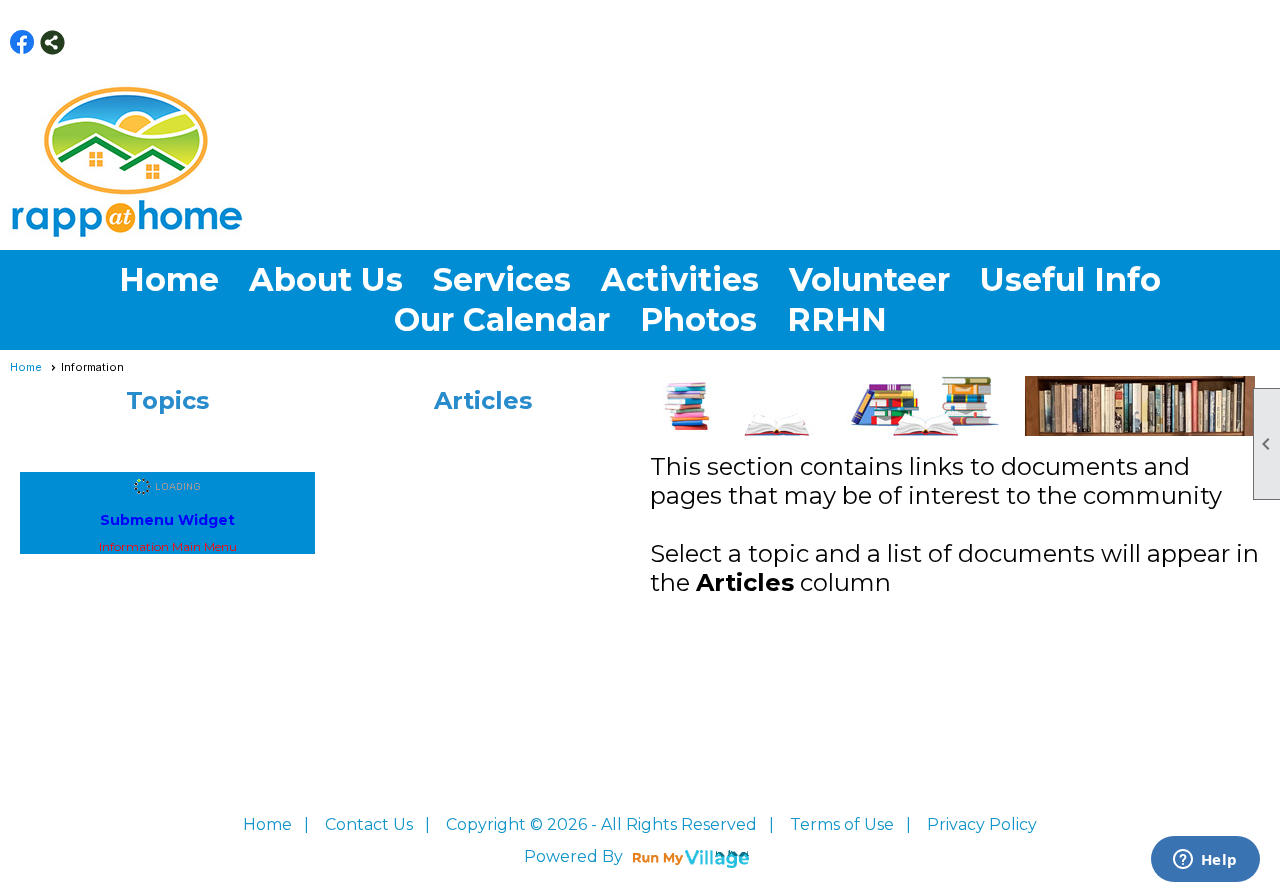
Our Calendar (502, 319)
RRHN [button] (837, 319)
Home (169, 279)
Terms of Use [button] (842, 824)
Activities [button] (680, 279)
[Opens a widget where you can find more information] (1205, 861)
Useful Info (1070, 279)
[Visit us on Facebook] (22, 42)
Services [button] (502, 279)
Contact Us (369, 824)
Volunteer (869, 279)
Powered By (575, 856)
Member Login (1236, 42)
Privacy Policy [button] (982, 824)
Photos (698, 319)
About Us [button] (326, 279)
